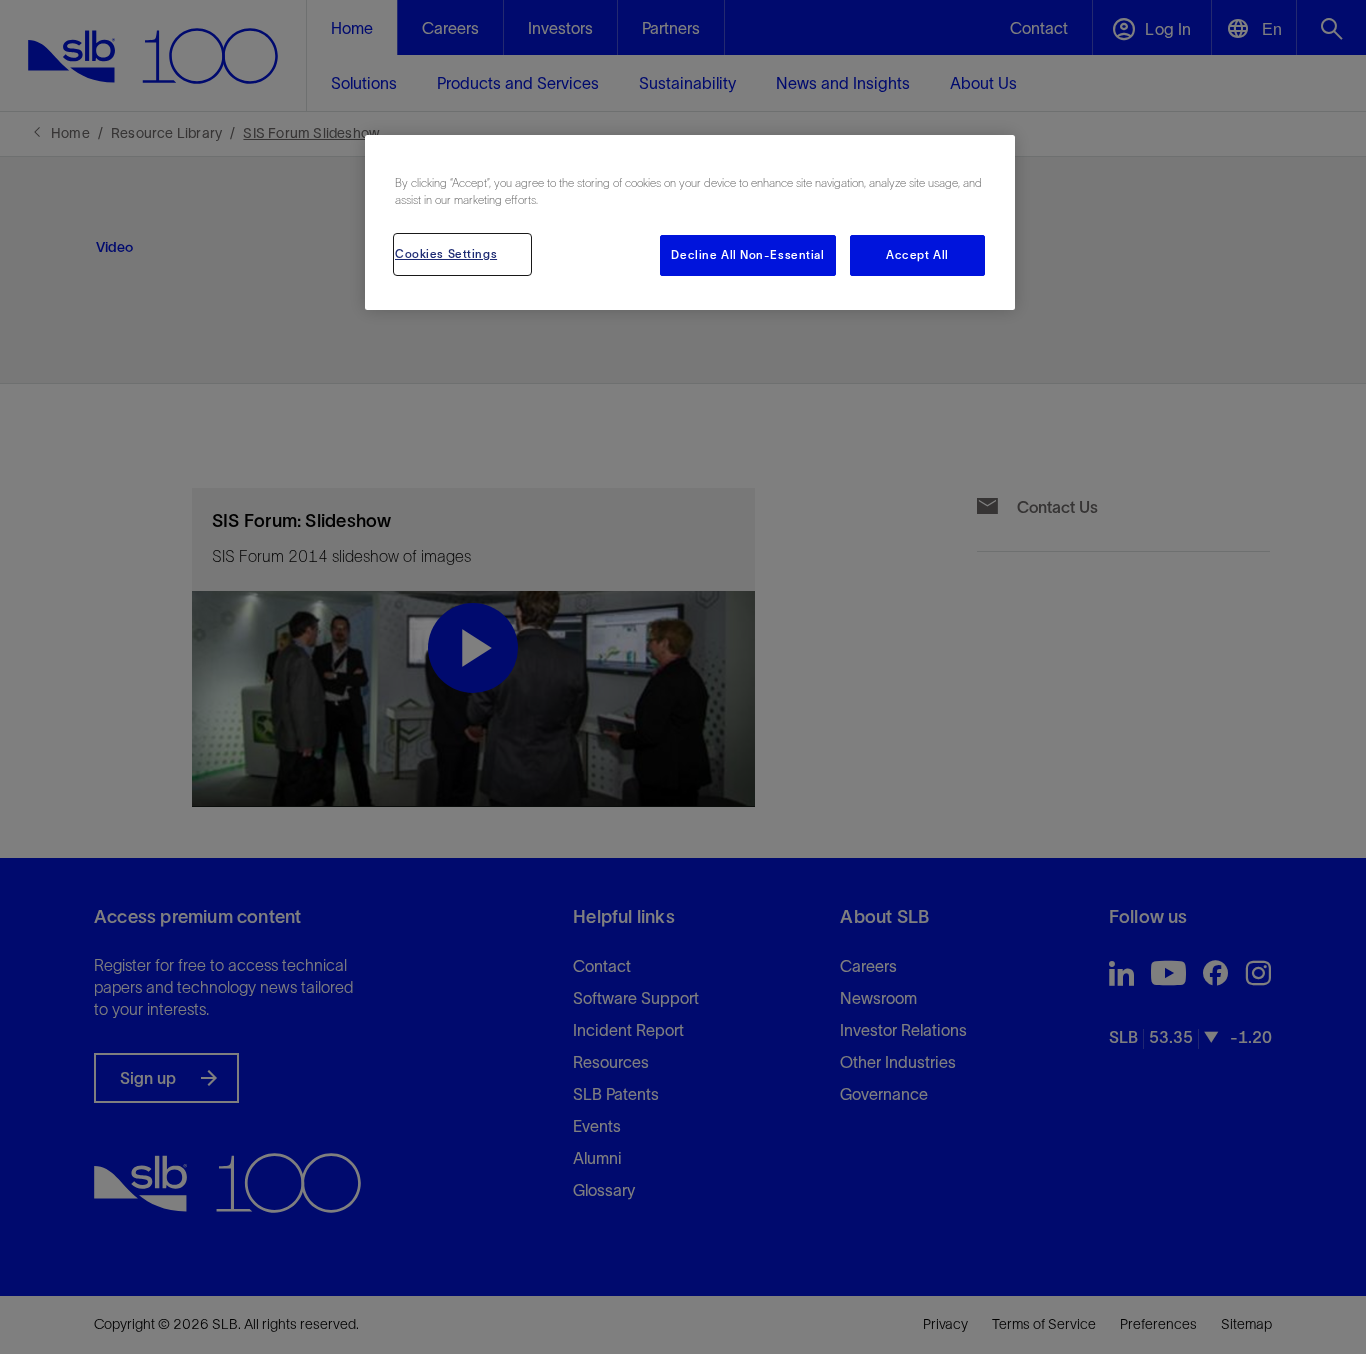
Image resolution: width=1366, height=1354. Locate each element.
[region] (690, 222)
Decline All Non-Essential (747, 255)
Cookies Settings (446, 254)
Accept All (917, 255)
